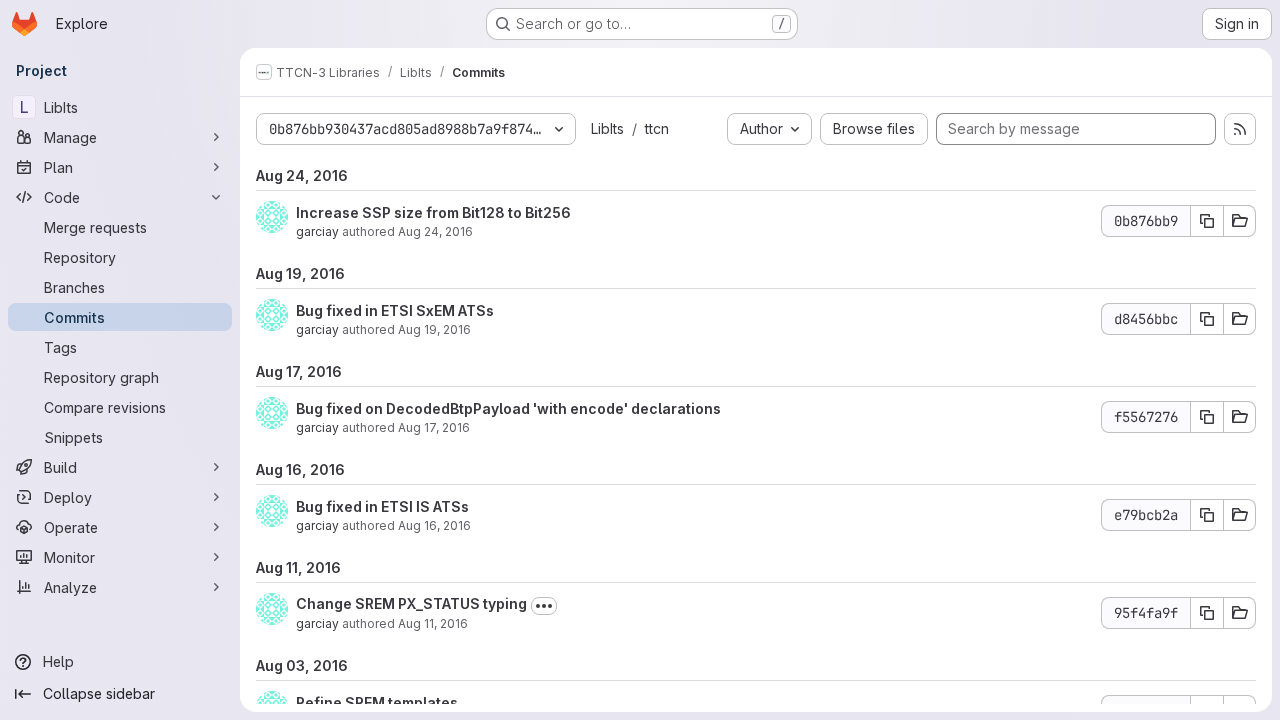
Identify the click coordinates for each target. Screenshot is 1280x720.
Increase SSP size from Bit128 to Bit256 (433, 212)
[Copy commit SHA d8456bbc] (1207, 319)
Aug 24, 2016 (435, 231)
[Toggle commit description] (544, 606)
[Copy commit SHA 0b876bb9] (1207, 221)
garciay (317, 231)
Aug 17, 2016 (434, 427)
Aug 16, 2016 (434, 525)
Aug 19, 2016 (434, 329)
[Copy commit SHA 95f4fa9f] (1207, 613)
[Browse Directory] (1240, 221)
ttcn (657, 128)
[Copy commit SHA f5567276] (1207, 417)
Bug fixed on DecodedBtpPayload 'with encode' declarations (508, 408)
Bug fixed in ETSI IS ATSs (382, 506)
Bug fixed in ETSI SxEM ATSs (395, 310)
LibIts (607, 128)
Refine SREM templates (377, 702)
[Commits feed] (1240, 129)
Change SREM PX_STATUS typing (411, 603)
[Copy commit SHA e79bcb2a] (1207, 515)
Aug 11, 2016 (433, 623)
